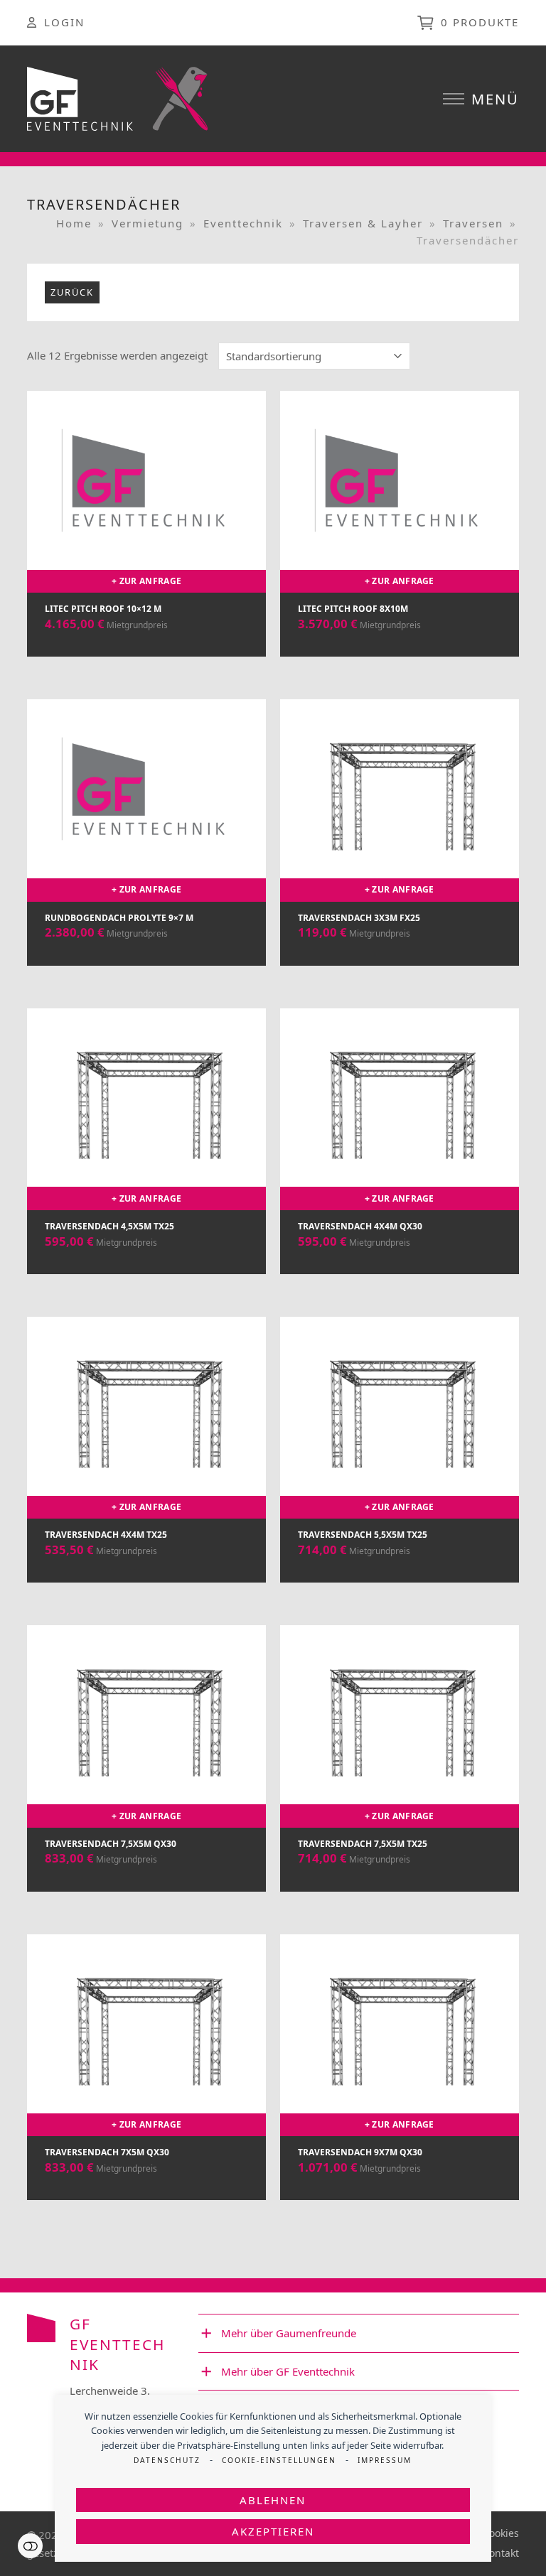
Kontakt (501, 2553)
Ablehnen (273, 2500)
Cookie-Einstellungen (279, 2460)
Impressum (385, 2460)
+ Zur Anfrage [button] (146, 581)
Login (64, 22)
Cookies (501, 2533)
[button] (481, 99)
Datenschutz (167, 2460)
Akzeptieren (273, 2531)
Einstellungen (30, 2546)
